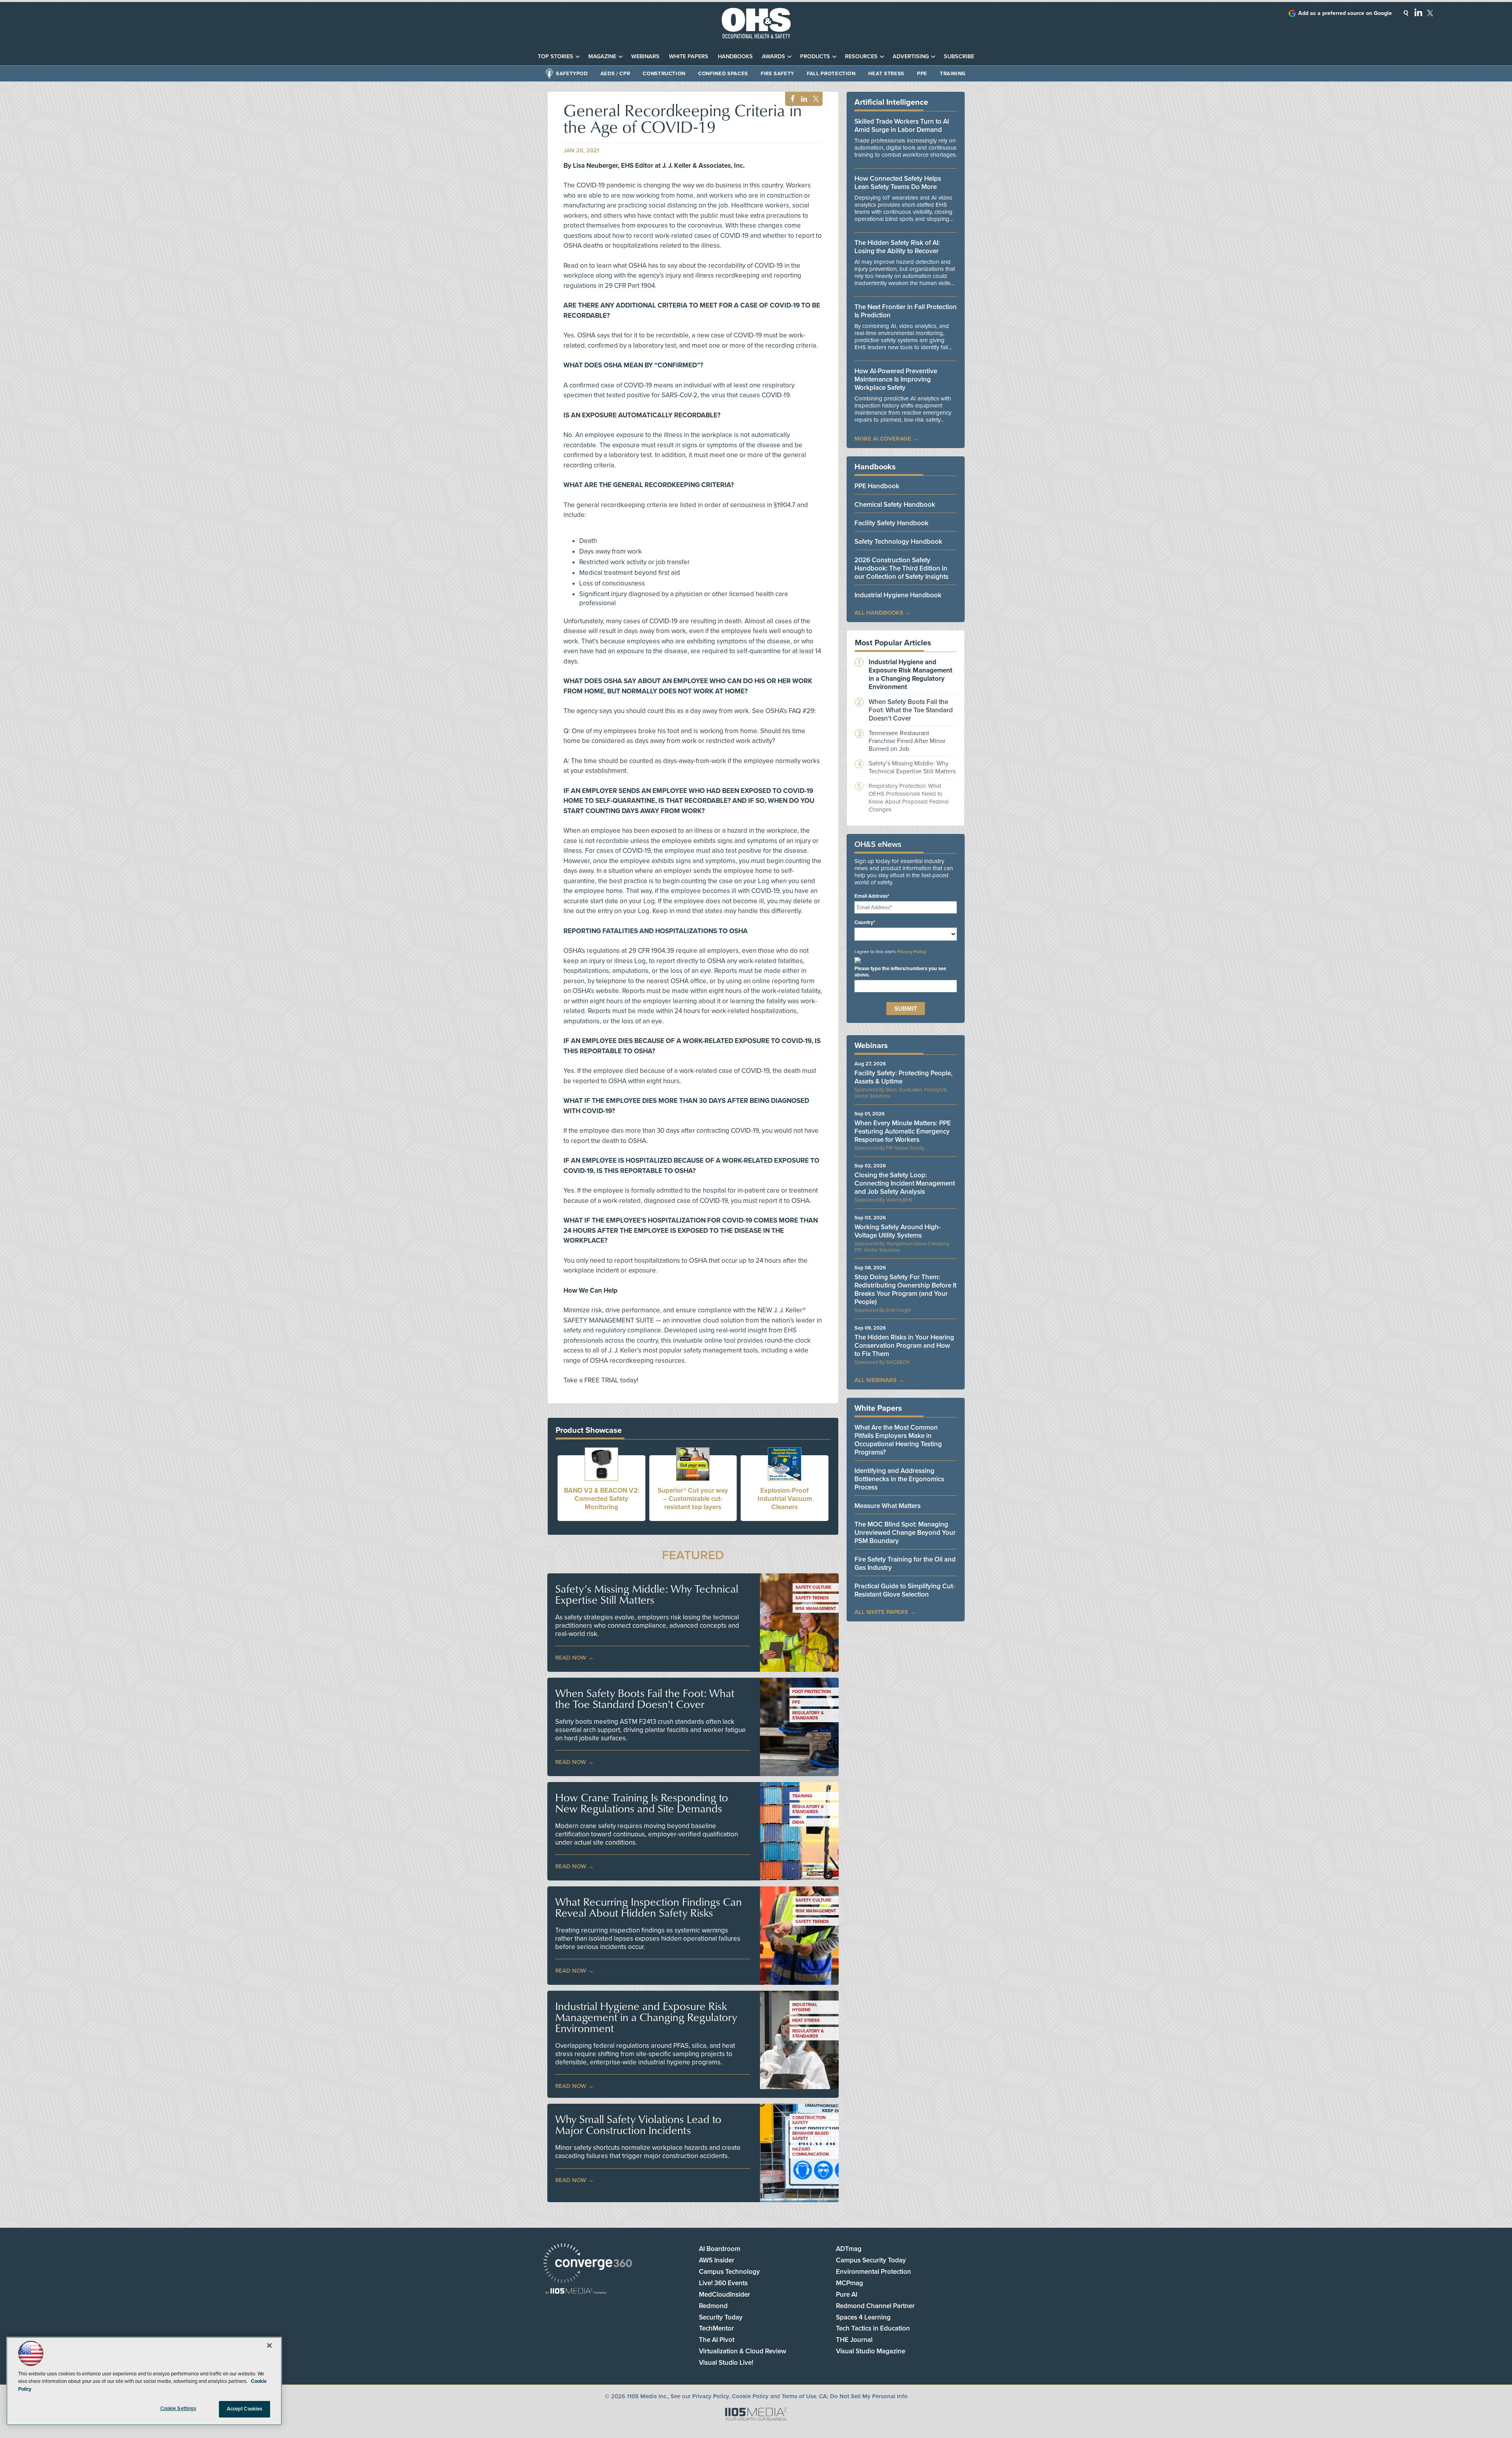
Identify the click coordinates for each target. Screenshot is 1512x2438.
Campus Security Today (871, 2260)
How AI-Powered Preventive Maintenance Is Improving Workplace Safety (896, 379)
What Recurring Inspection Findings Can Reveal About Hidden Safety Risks (649, 1907)
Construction (664, 74)
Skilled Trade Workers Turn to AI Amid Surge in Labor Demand (902, 126)
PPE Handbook (877, 486)
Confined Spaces (723, 74)
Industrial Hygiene (805, 2007)
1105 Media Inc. (647, 2396)
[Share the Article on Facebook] (790, 99)
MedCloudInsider (724, 2294)
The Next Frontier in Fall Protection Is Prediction (906, 311)
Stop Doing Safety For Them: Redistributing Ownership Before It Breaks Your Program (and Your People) (905, 1289)
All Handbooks (879, 613)
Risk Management (816, 1609)
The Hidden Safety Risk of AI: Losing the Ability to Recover (897, 247)
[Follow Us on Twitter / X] (1430, 13)
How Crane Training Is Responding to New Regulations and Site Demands (642, 1803)
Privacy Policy (912, 952)
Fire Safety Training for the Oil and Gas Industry (905, 1564)
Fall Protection (831, 74)
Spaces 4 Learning (863, 2317)
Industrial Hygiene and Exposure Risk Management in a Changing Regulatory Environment (646, 2017)
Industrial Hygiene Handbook (898, 595)
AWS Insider (717, 2260)
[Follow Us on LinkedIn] (1418, 12)
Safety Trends (812, 1598)
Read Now (571, 1658)
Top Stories (556, 57)
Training (953, 74)
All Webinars (876, 1380)
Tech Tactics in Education (873, 2328)
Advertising (911, 57)
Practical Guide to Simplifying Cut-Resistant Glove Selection (905, 1590)
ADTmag (849, 2249)
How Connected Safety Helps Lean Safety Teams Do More (898, 183)
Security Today (721, 2317)
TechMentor (716, 2328)
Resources (861, 57)
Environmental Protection (874, 2272)
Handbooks (735, 57)
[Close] (269, 2345)
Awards (774, 57)
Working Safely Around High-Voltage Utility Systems (898, 1231)
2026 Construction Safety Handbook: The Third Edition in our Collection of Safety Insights (901, 568)
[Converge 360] (588, 2264)
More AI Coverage (883, 439)
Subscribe (959, 57)
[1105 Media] (576, 2292)
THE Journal (854, 2340)
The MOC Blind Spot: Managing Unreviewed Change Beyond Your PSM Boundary (905, 1533)
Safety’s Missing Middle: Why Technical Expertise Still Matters (647, 1594)
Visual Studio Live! (726, 2363)
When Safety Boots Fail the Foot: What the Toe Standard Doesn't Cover (645, 1699)
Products (815, 57)
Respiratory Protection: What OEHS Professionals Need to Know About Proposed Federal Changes (909, 798)
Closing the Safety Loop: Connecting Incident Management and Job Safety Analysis (905, 1183)
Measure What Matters (888, 1506)
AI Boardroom (720, 2249)
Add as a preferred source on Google (1345, 13)
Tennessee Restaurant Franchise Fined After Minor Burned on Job (907, 741)
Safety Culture (813, 1587)
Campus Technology (729, 2272)
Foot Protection (812, 1692)
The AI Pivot (717, 2340)
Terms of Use (799, 2396)
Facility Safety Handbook (891, 523)
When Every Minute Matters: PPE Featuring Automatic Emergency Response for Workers (903, 1131)
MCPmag (850, 2283)
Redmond (713, 2306)
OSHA (798, 1822)
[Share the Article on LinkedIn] (803, 99)
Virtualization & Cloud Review (743, 2351)
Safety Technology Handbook (898, 542)
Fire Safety (777, 74)
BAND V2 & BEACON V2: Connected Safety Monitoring (601, 1499)
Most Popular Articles (893, 643)
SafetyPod (572, 74)
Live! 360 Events (723, 2283)
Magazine (602, 57)
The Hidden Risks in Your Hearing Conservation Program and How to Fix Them (904, 1346)
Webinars (645, 57)
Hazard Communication (811, 2152)
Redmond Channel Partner (875, 2306)
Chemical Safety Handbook (895, 505)
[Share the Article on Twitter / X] (815, 99)
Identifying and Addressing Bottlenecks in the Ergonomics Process (899, 1479)
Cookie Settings (178, 2408)
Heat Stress (886, 74)
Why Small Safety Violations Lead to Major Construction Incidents (638, 2125)
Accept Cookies (245, 2409)
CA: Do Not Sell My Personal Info (863, 2396)
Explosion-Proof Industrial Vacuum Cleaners (785, 1499)
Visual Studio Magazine (871, 2351)
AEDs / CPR (615, 74)
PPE (922, 74)
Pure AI (847, 2294)
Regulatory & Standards (808, 1715)
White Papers (689, 57)
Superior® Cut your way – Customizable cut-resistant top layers (693, 1499)
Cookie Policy (750, 2396)
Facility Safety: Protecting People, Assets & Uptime (903, 1077)
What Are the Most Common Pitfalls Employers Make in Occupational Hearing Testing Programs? (898, 1440)
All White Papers (881, 1612)
